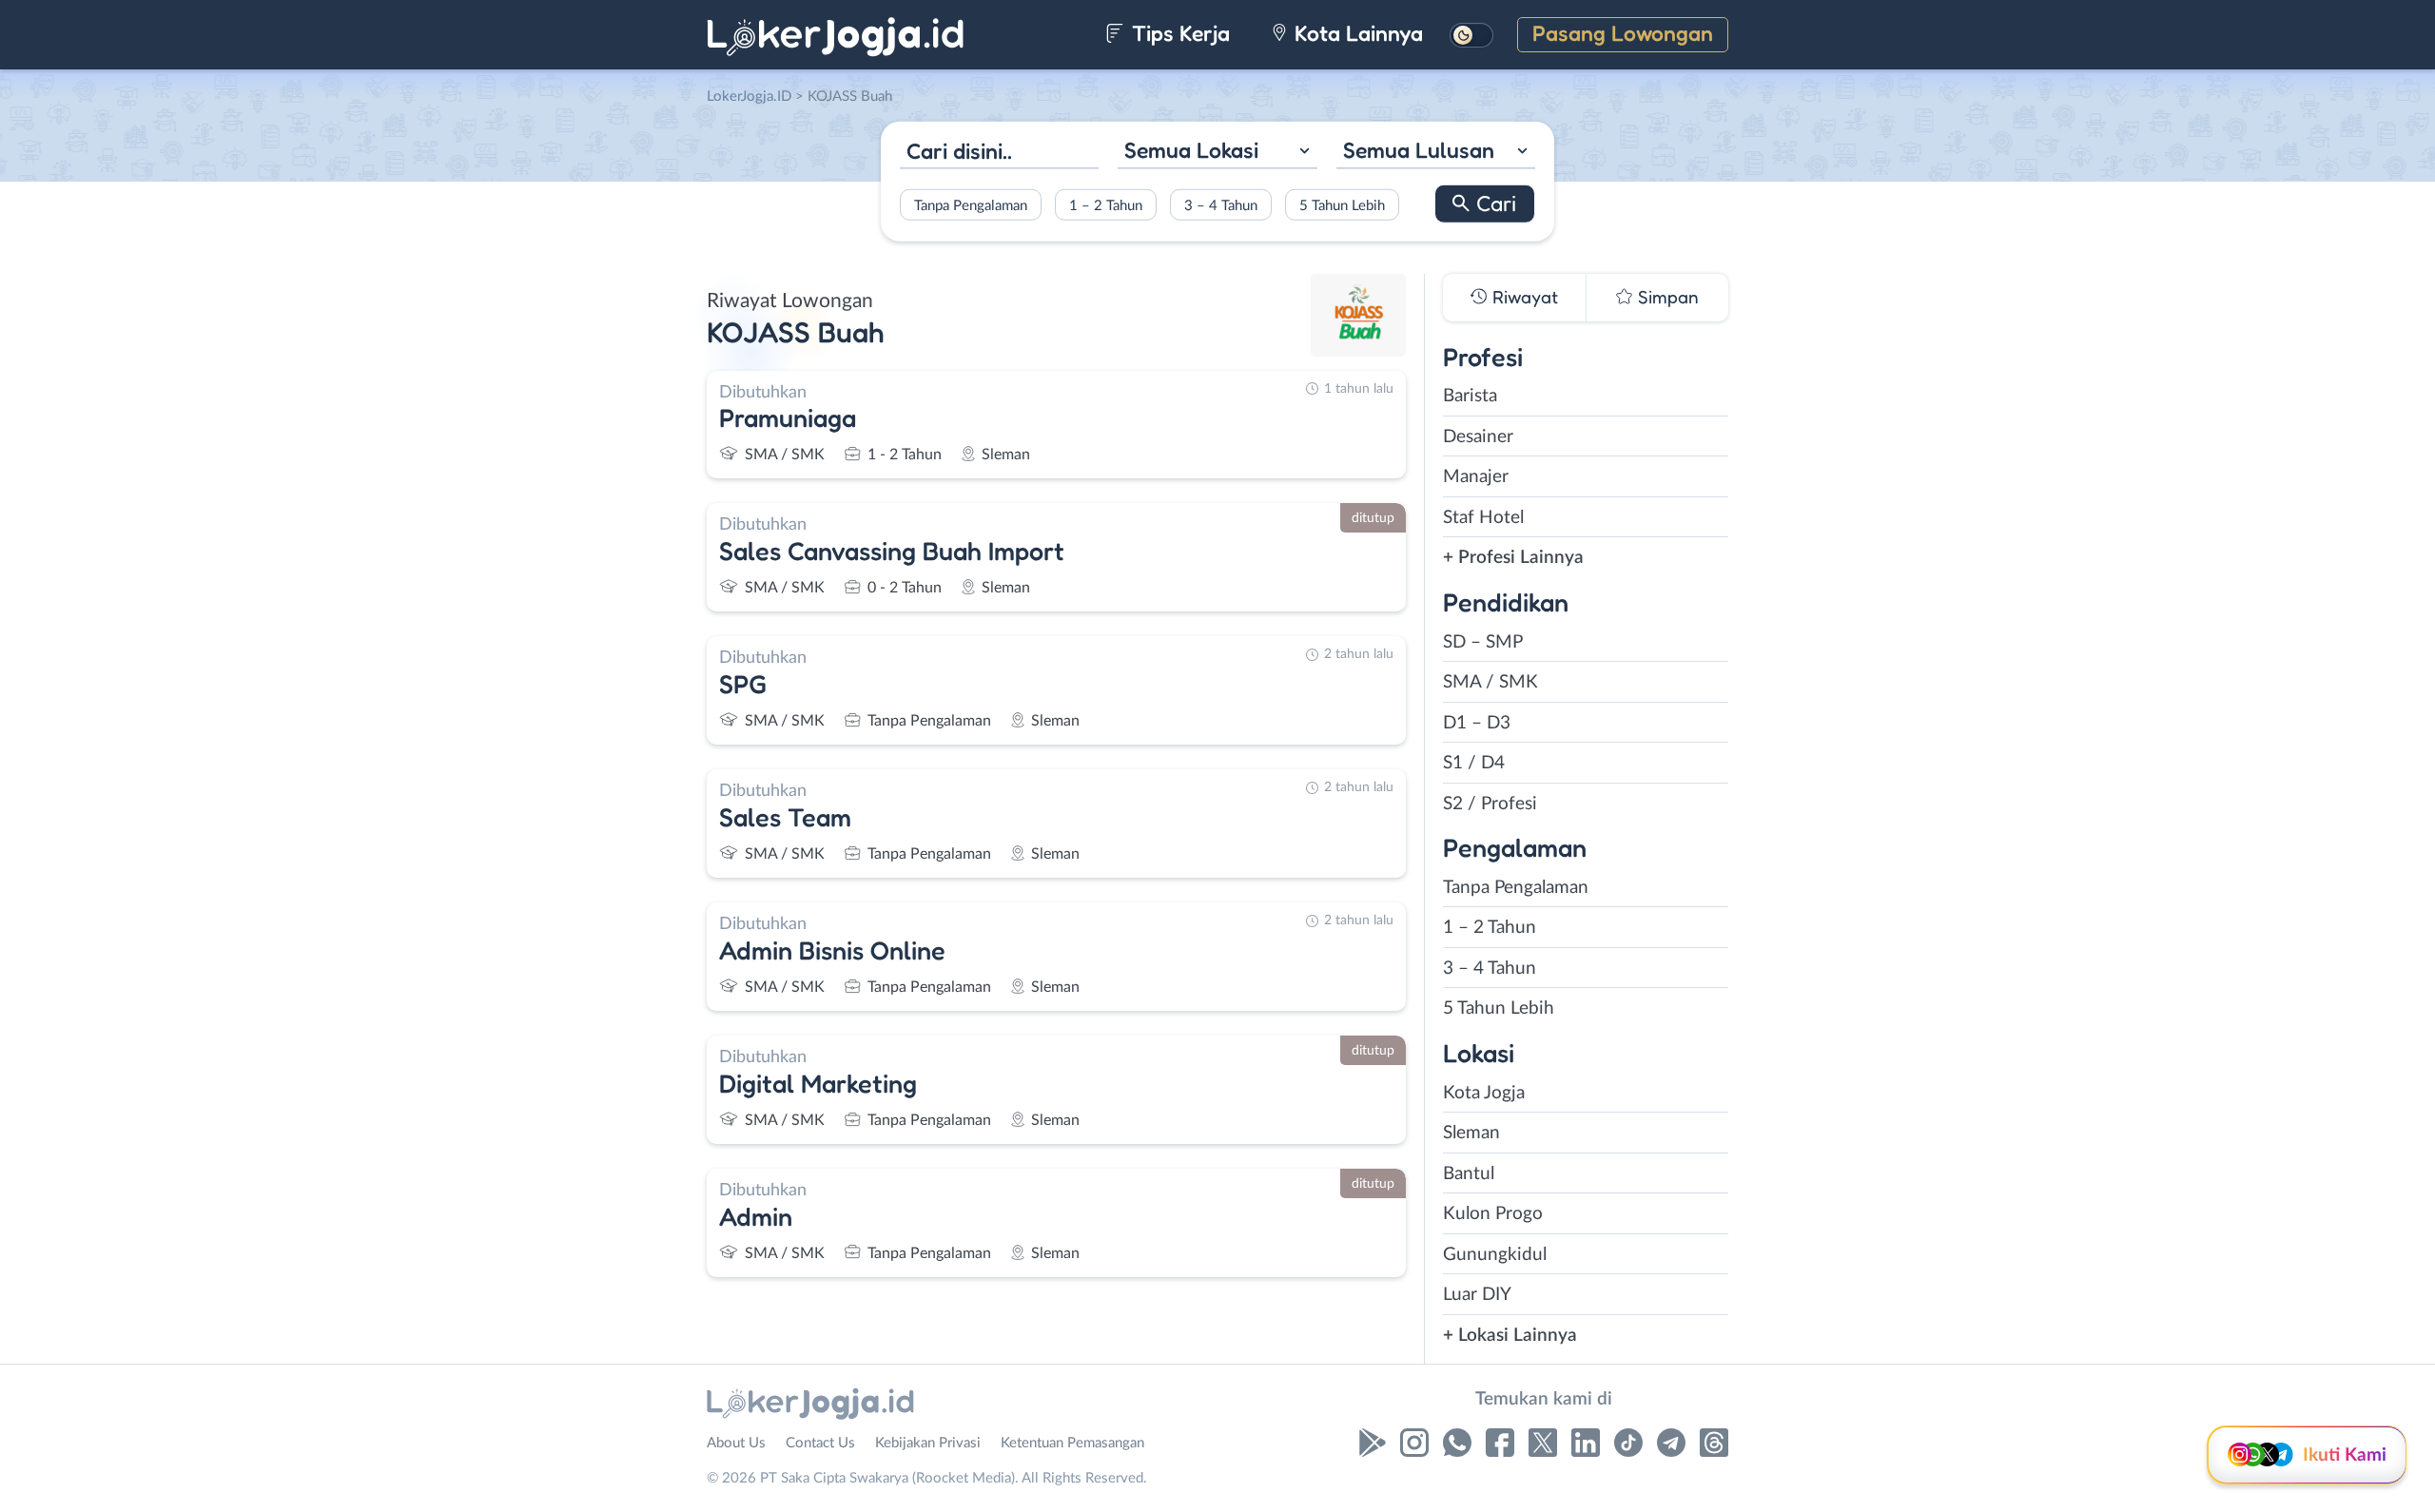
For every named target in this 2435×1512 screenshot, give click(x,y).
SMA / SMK (1490, 682)
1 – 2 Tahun (1106, 205)
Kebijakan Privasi (928, 1443)
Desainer (1478, 437)
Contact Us (820, 1443)
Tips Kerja (1178, 33)
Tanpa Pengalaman (971, 205)
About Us (736, 1443)
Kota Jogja (1484, 1093)
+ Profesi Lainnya (1513, 558)
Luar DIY (1477, 1295)
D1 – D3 (1477, 723)
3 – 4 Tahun (1221, 205)
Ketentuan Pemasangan (1072, 1443)
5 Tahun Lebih (1342, 205)
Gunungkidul (1495, 1255)
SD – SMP (1483, 642)
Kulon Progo (1493, 1214)
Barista (1470, 396)
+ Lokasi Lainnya (1510, 1336)
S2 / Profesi (1490, 804)
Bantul (1469, 1174)
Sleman (1471, 1133)
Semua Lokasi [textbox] (1191, 150)
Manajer (1476, 477)
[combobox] (1217, 153)
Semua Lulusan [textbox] (1419, 150)
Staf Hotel (1483, 518)
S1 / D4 (1474, 763)
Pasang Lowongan (1623, 33)
